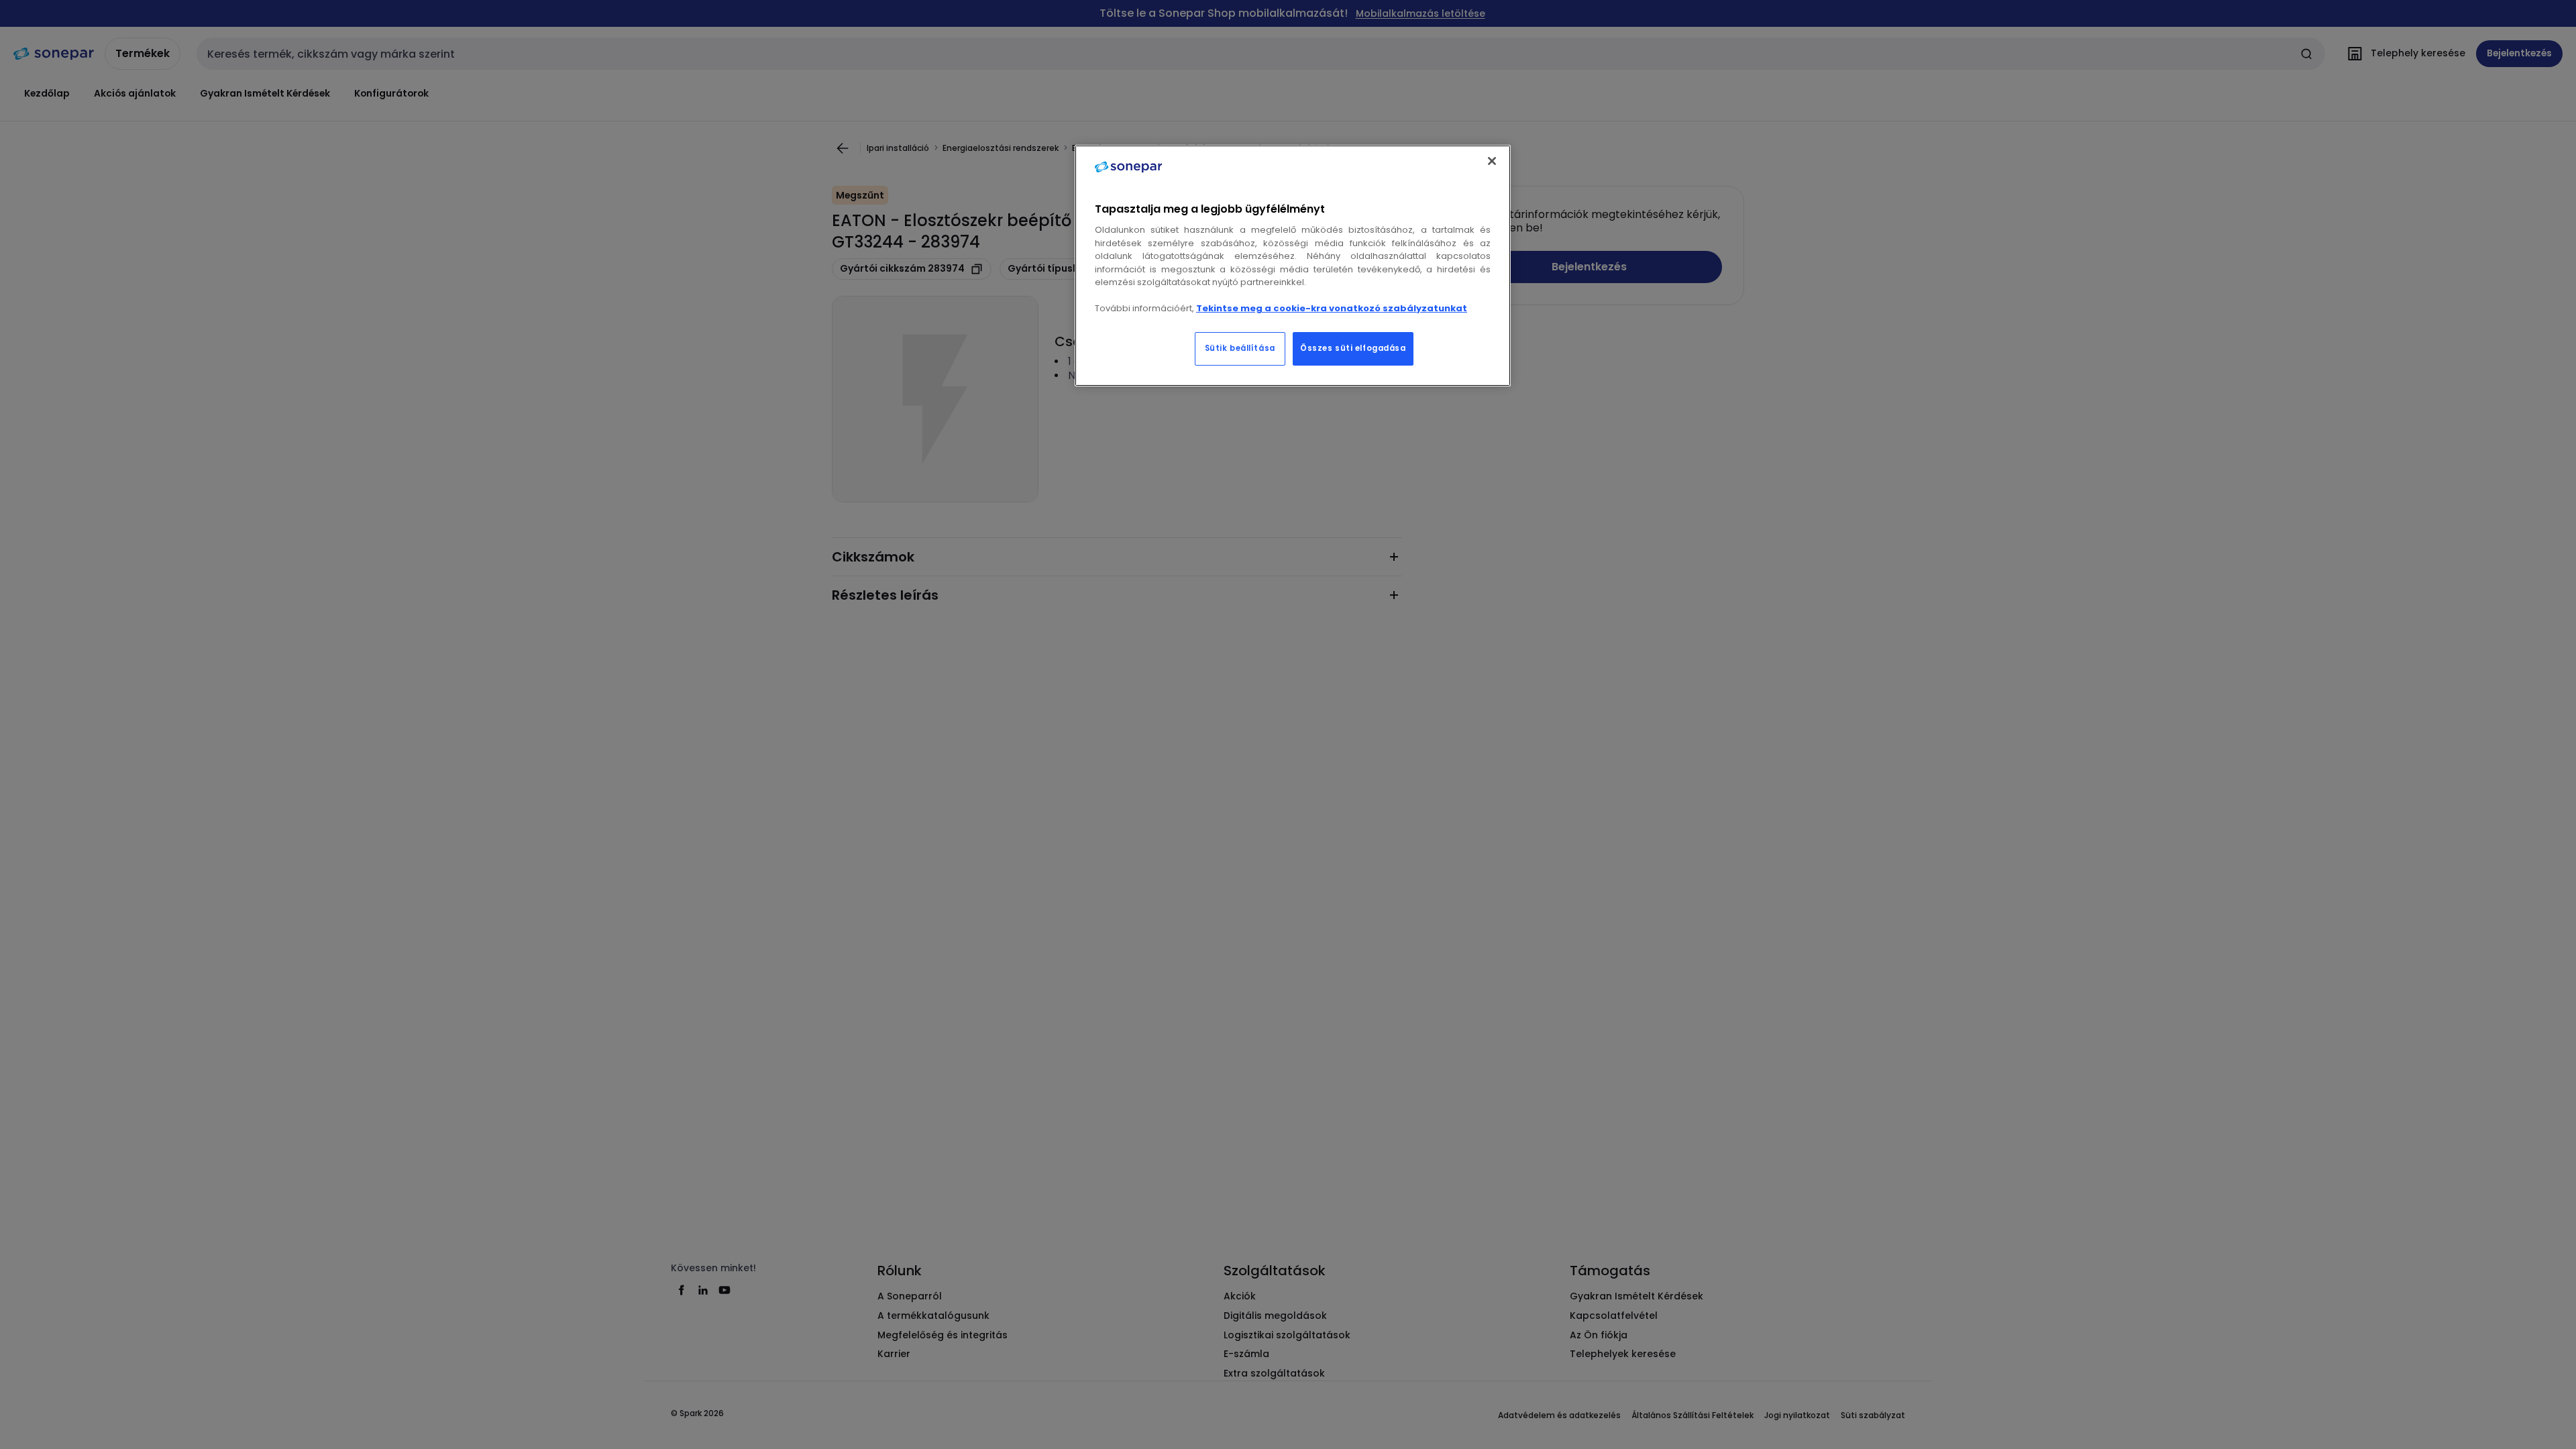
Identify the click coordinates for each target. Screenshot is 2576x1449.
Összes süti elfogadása (1353, 348)
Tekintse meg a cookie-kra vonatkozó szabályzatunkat (1332, 308)
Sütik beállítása (1240, 348)
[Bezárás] (1492, 161)
